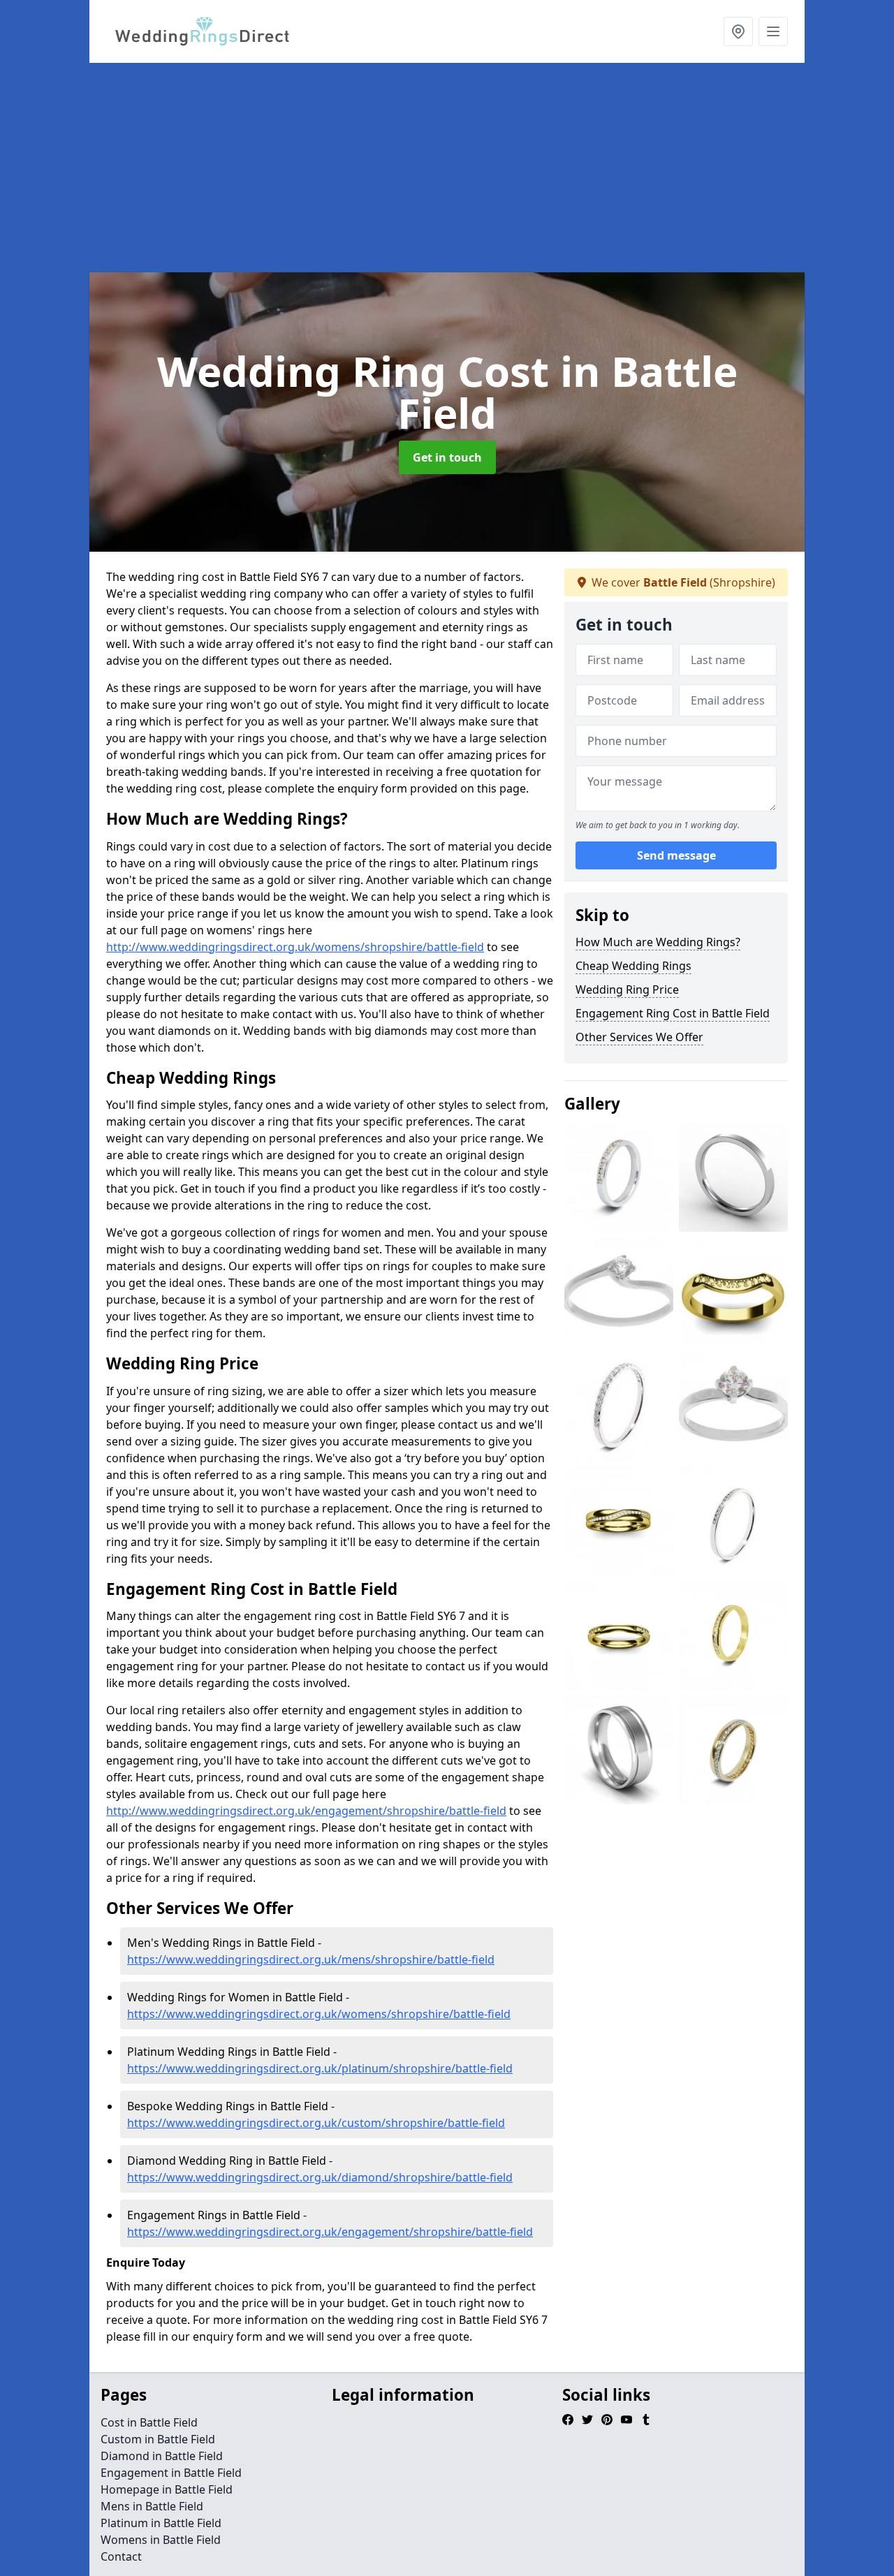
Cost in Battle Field (149, 2422)
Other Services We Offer (639, 1037)
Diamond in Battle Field (162, 2456)
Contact (121, 2556)
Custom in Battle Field (158, 2439)
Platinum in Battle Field (161, 2523)
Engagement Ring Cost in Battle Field (673, 1013)
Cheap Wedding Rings (633, 966)
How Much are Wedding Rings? (658, 942)
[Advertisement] (447, 168)
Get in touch (447, 457)
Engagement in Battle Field (171, 2473)
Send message (676, 855)
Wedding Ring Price (627, 989)
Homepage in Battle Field (167, 2489)
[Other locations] (738, 31)
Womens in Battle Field (161, 2540)
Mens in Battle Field (152, 2506)
